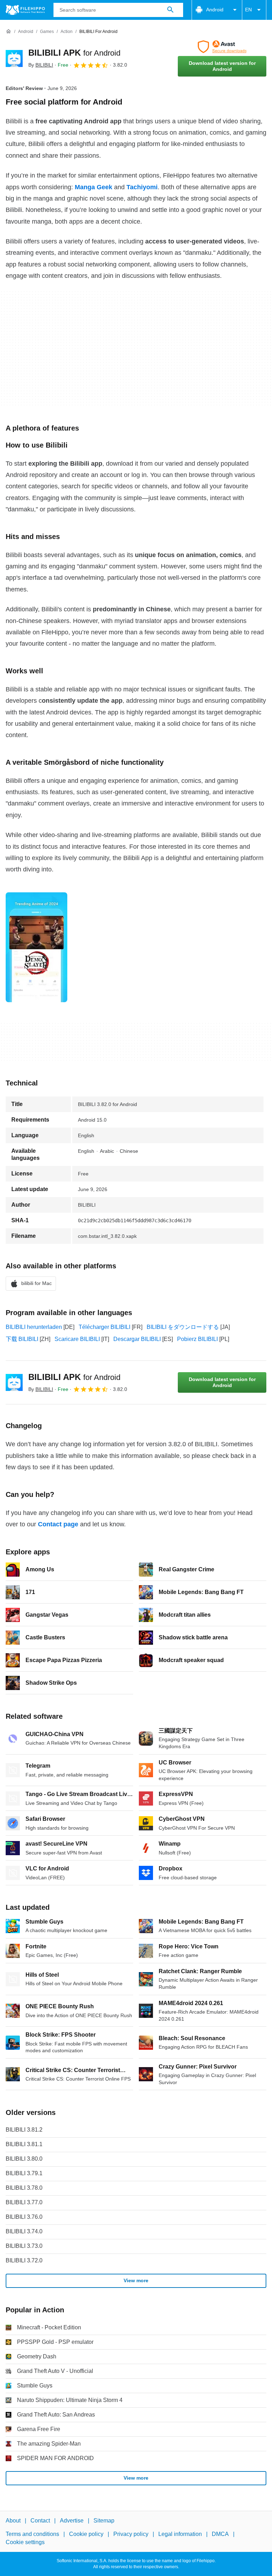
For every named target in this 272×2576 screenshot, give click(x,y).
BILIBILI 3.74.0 (24, 2231)
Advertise (72, 2521)
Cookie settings (25, 2542)
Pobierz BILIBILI (197, 1339)
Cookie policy (86, 2534)
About (13, 2521)
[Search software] (170, 10)
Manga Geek (93, 187)
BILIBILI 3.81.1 (24, 2144)
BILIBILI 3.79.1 (24, 2173)
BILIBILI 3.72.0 (24, 2260)
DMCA (220, 2534)
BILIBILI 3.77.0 (24, 2202)
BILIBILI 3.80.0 (24, 2159)
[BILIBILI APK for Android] (14, 58)
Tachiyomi (142, 187)
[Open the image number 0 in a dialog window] (36, 947)
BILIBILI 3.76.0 (24, 2217)
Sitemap (104, 2521)
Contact (40, 2521)
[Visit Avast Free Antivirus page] (222, 47)
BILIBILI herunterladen (34, 1327)
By (41, 65)
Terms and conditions (32, 2534)
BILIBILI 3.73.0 (24, 2246)
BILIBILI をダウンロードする (183, 1327)
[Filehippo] (25, 10)
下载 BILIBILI (22, 1339)
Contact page (58, 1524)
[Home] (8, 32)
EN (248, 10)
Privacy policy (131, 2534)
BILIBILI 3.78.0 (24, 2188)
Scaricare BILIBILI (77, 1339)
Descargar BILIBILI (137, 1339)
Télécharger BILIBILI (104, 1327)
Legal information (180, 2534)
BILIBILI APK (74, 53)
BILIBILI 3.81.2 (24, 2130)
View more (136, 2280)
